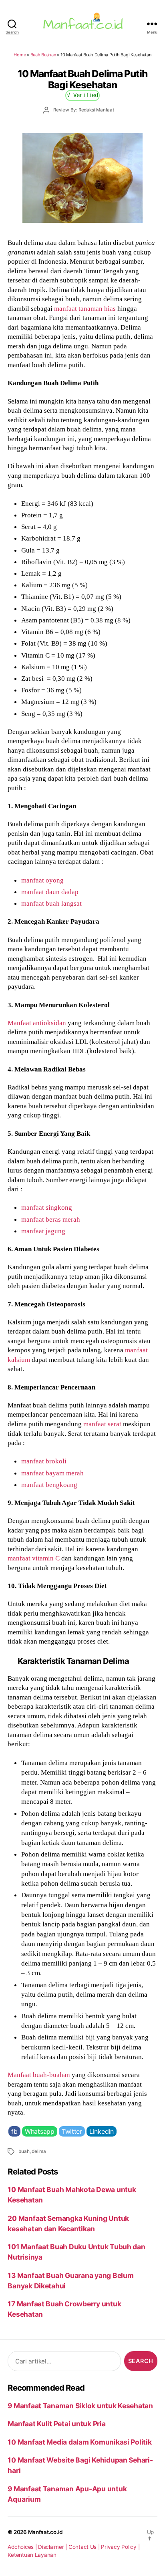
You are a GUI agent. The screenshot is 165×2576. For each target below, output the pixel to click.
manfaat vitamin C (34, 1558)
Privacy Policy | (120, 2547)
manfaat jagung (43, 1231)
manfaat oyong (42, 880)
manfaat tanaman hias (85, 308)
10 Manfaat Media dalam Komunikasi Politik (79, 2442)
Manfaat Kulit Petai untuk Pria (56, 2424)
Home (20, 55)
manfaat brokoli (44, 1461)
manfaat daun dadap (50, 892)
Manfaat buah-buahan (39, 2075)
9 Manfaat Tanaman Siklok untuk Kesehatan (80, 2406)
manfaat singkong (47, 1207)
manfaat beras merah (51, 1219)
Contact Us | (85, 2547)
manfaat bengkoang (49, 1485)
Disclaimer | (53, 2547)
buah (24, 2151)
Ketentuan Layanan (32, 2555)
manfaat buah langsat (51, 903)
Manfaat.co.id (46, 2532)
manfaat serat (102, 1424)
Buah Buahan (43, 55)
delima (39, 2151)
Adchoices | (23, 2547)
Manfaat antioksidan (37, 1023)
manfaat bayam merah (52, 1473)
